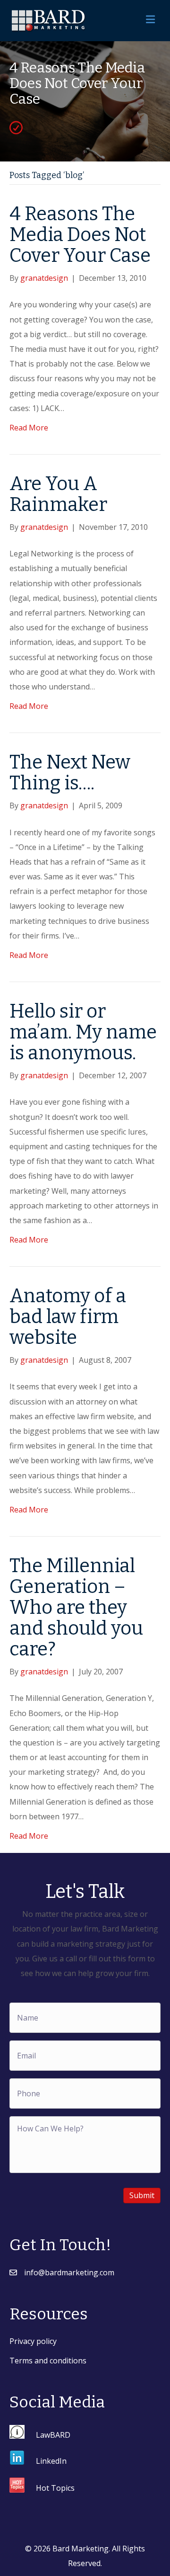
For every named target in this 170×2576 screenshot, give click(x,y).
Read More (29, 428)
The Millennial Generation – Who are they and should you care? (76, 1608)
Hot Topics (55, 2488)
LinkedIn (51, 2461)
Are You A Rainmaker (58, 494)
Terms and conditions (48, 2361)
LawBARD (53, 2434)
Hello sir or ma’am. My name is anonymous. (83, 1032)
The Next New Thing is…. (70, 773)
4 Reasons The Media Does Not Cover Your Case (80, 235)
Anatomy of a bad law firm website (68, 1317)
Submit (142, 2195)
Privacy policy (33, 2341)
